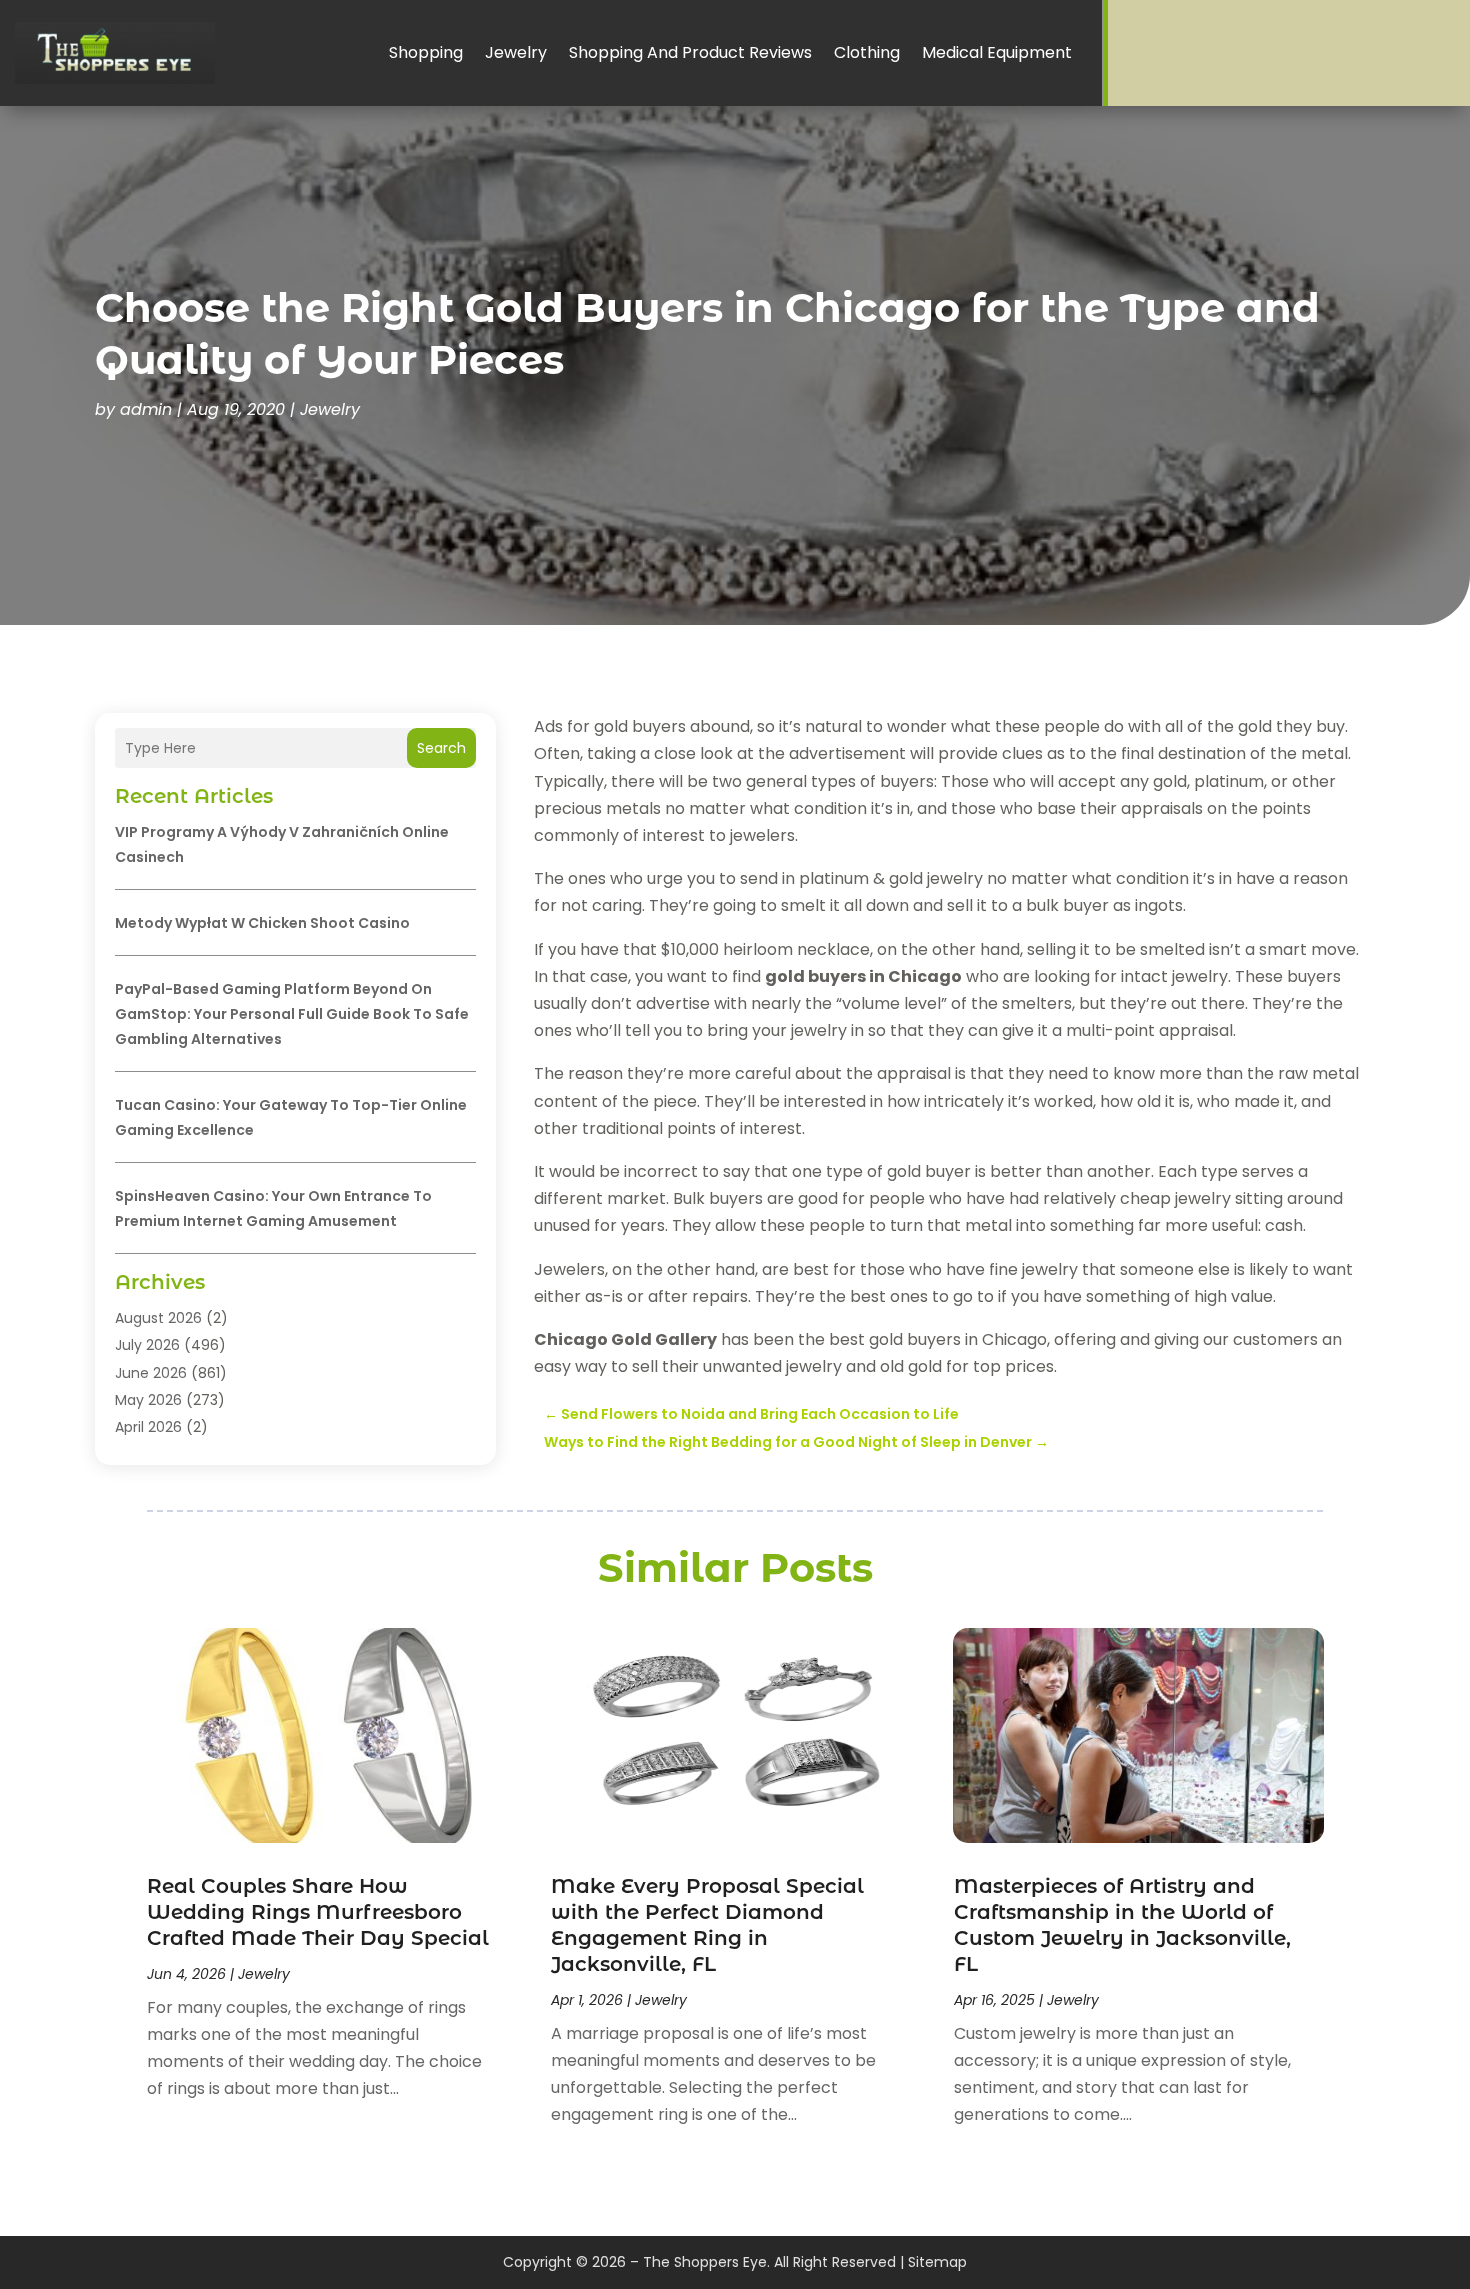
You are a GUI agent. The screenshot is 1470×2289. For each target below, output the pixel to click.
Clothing (867, 52)
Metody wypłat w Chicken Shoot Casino (262, 923)
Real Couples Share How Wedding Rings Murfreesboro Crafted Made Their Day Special (318, 1912)
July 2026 (147, 1345)
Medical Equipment (997, 52)
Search (441, 748)
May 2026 (148, 1400)
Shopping (426, 52)
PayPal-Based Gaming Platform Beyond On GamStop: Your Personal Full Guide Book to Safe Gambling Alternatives (292, 1014)
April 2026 (148, 1427)
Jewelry (516, 52)
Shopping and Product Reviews (690, 52)
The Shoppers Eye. (706, 2262)
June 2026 (151, 1373)
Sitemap (937, 2262)
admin (146, 409)
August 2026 (158, 1318)
